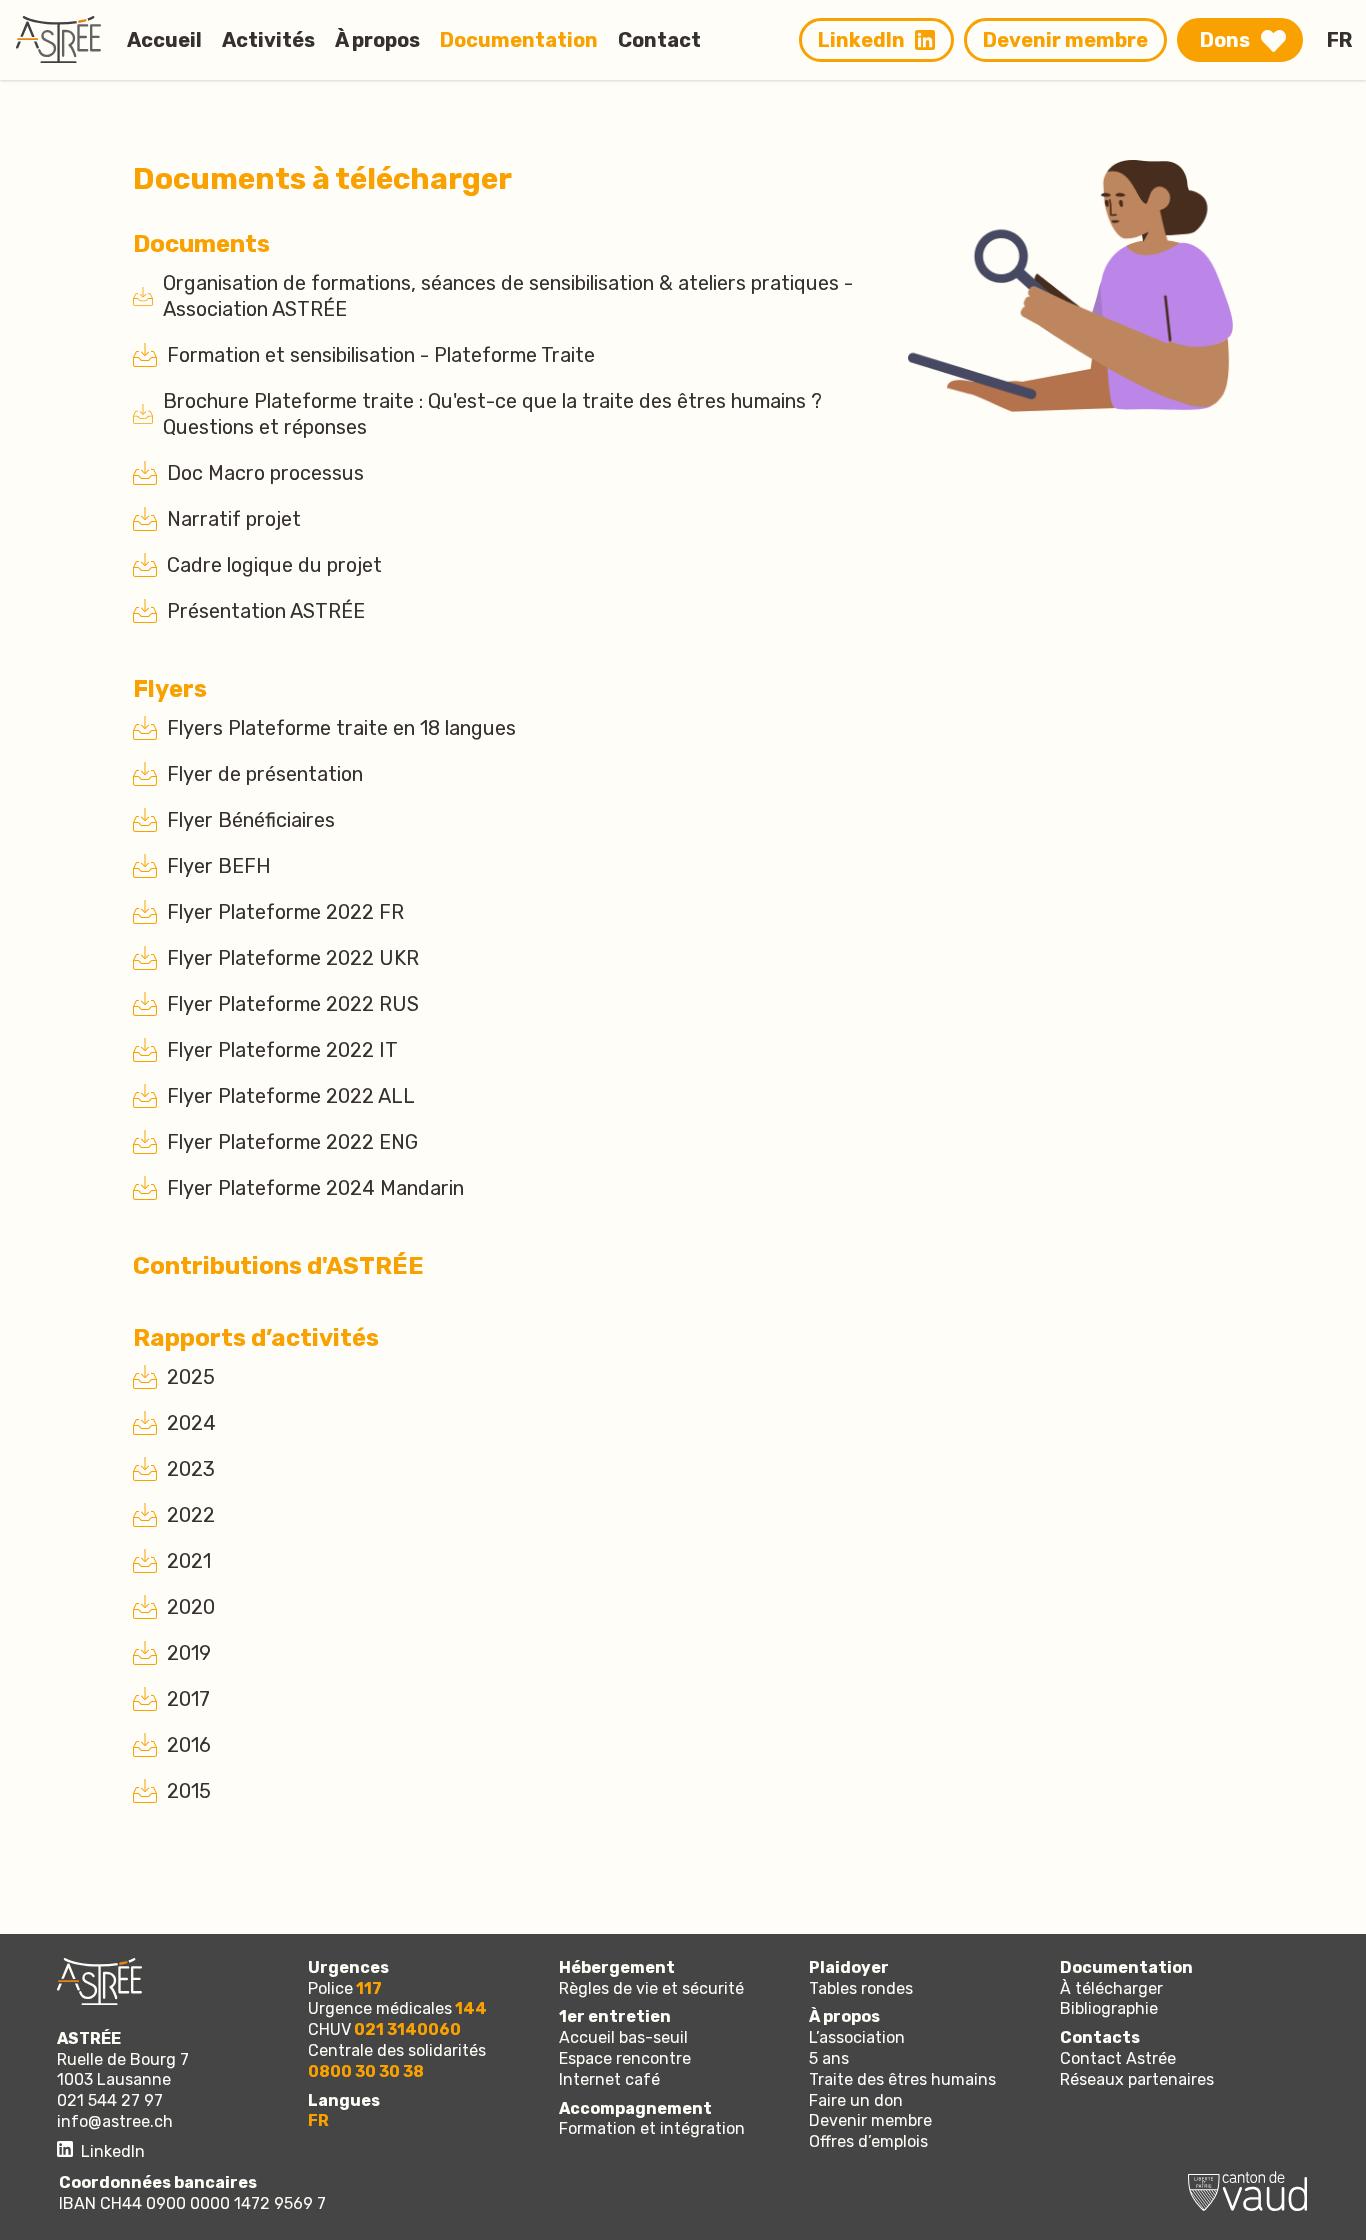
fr (318, 2120)
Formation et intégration (652, 2128)
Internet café (609, 2079)
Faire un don (856, 2100)
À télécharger (1111, 1988)
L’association (857, 2037)
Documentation (519, 40)
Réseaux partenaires (1137, 2079)
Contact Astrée (1118, 2058)
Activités (268, 40)
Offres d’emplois (868, 2141)
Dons (1225, 40)
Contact (659, 40)
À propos (377, 40)
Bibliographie (1109, 2008)
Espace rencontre (625, 2058)
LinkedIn (861, 40)
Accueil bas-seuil (623, 2037)
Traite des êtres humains (902, 2079)
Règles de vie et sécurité (651, 1988)
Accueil (164, 40)
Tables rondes (861, 1988)
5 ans (829, 2058)
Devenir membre (1065, 40)
